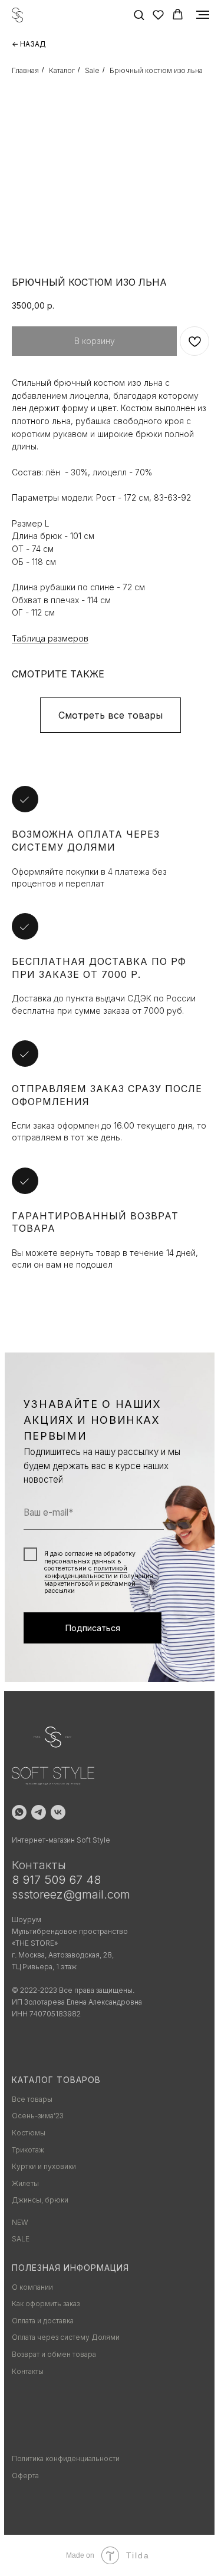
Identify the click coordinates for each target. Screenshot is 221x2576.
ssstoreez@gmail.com (71, 1894)
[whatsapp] (19, 1812)
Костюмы (29, 2133)
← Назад (29, 44)
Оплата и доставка (43, 2321)
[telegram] (39, 1812)
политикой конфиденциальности (86, 1572)
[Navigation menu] (203, 15)
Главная (25, 70)
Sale (92, 70)
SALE (21, 2239)
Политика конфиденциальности (66, 2458)
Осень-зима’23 (38, 2116)
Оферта (25, 2476)
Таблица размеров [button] (50, 638)
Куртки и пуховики (44, 2166)
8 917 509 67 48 (56, 1880)
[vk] (58, 1812)
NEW (20, 2222)
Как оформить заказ (46, 2304)
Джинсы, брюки (40, 2200)
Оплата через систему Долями (66, 2337)
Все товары (32, 2099)
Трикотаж (28, 2150)
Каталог (62, 70)
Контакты (28, 2371)
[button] (139, 14)
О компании (32, 2287)
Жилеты (25, 2183)
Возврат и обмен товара (54, 2354)
